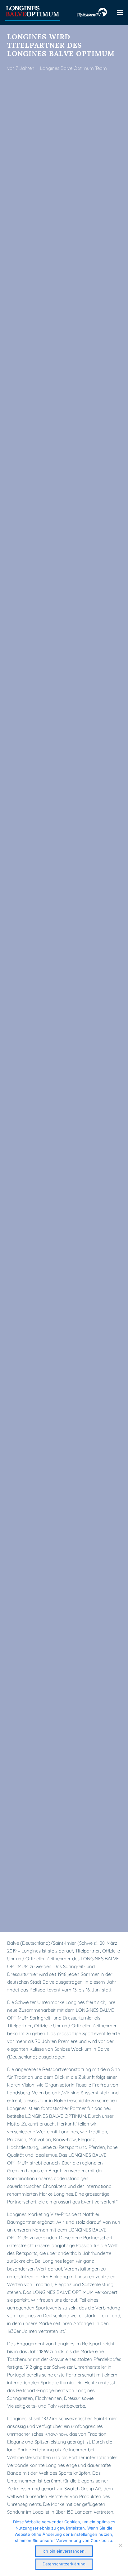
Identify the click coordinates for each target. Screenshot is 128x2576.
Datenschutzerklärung (64, 2564)
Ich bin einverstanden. (64, 2551)
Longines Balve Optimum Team (73, 68)
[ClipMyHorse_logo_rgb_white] (92, 12)
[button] (120, 12)
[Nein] (120, 2545)
